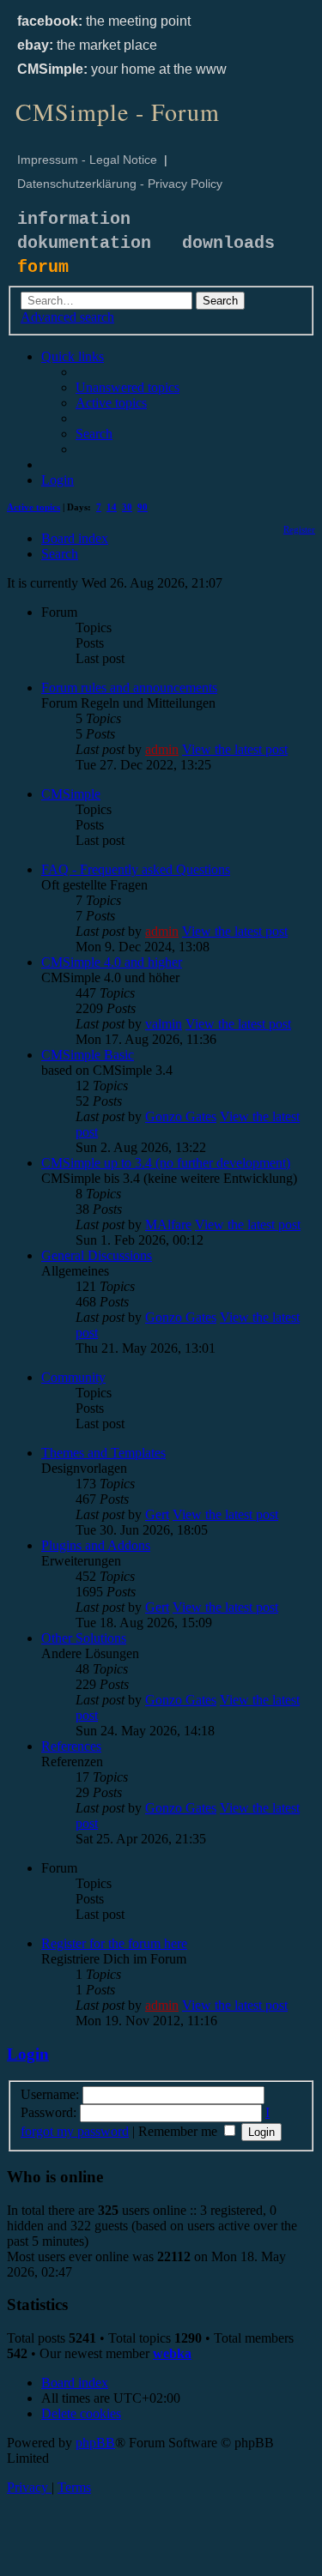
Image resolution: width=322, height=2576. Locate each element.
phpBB (95, 2443)
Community (73, 1377)
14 (112, 507)
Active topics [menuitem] (33, 507)
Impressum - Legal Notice (87, 160)
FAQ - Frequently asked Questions (136, 869)
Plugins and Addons (96, 1545)
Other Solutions (84, 1638)
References (71, 1746)
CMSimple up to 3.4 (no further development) (166, 1163)
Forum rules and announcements (129, 688)
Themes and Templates (103, 1453)
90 (143, 507)
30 (127, 507)
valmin (164, 1024)
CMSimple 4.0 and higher (112, 962)
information (74, 219)
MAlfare (168, 1225)
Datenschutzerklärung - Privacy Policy (120, 184)
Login (28, 2054)
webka (172, 2353)
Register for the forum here (114, 1943)
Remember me (179, 2131)
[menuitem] (128, 387)
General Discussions (97, 1255)
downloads (228, 243)
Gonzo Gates (181, 1116)
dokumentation (84, 243)
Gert (157, 1514)
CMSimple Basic (88, 1055)
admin (162, 749)
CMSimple (71, 794)
